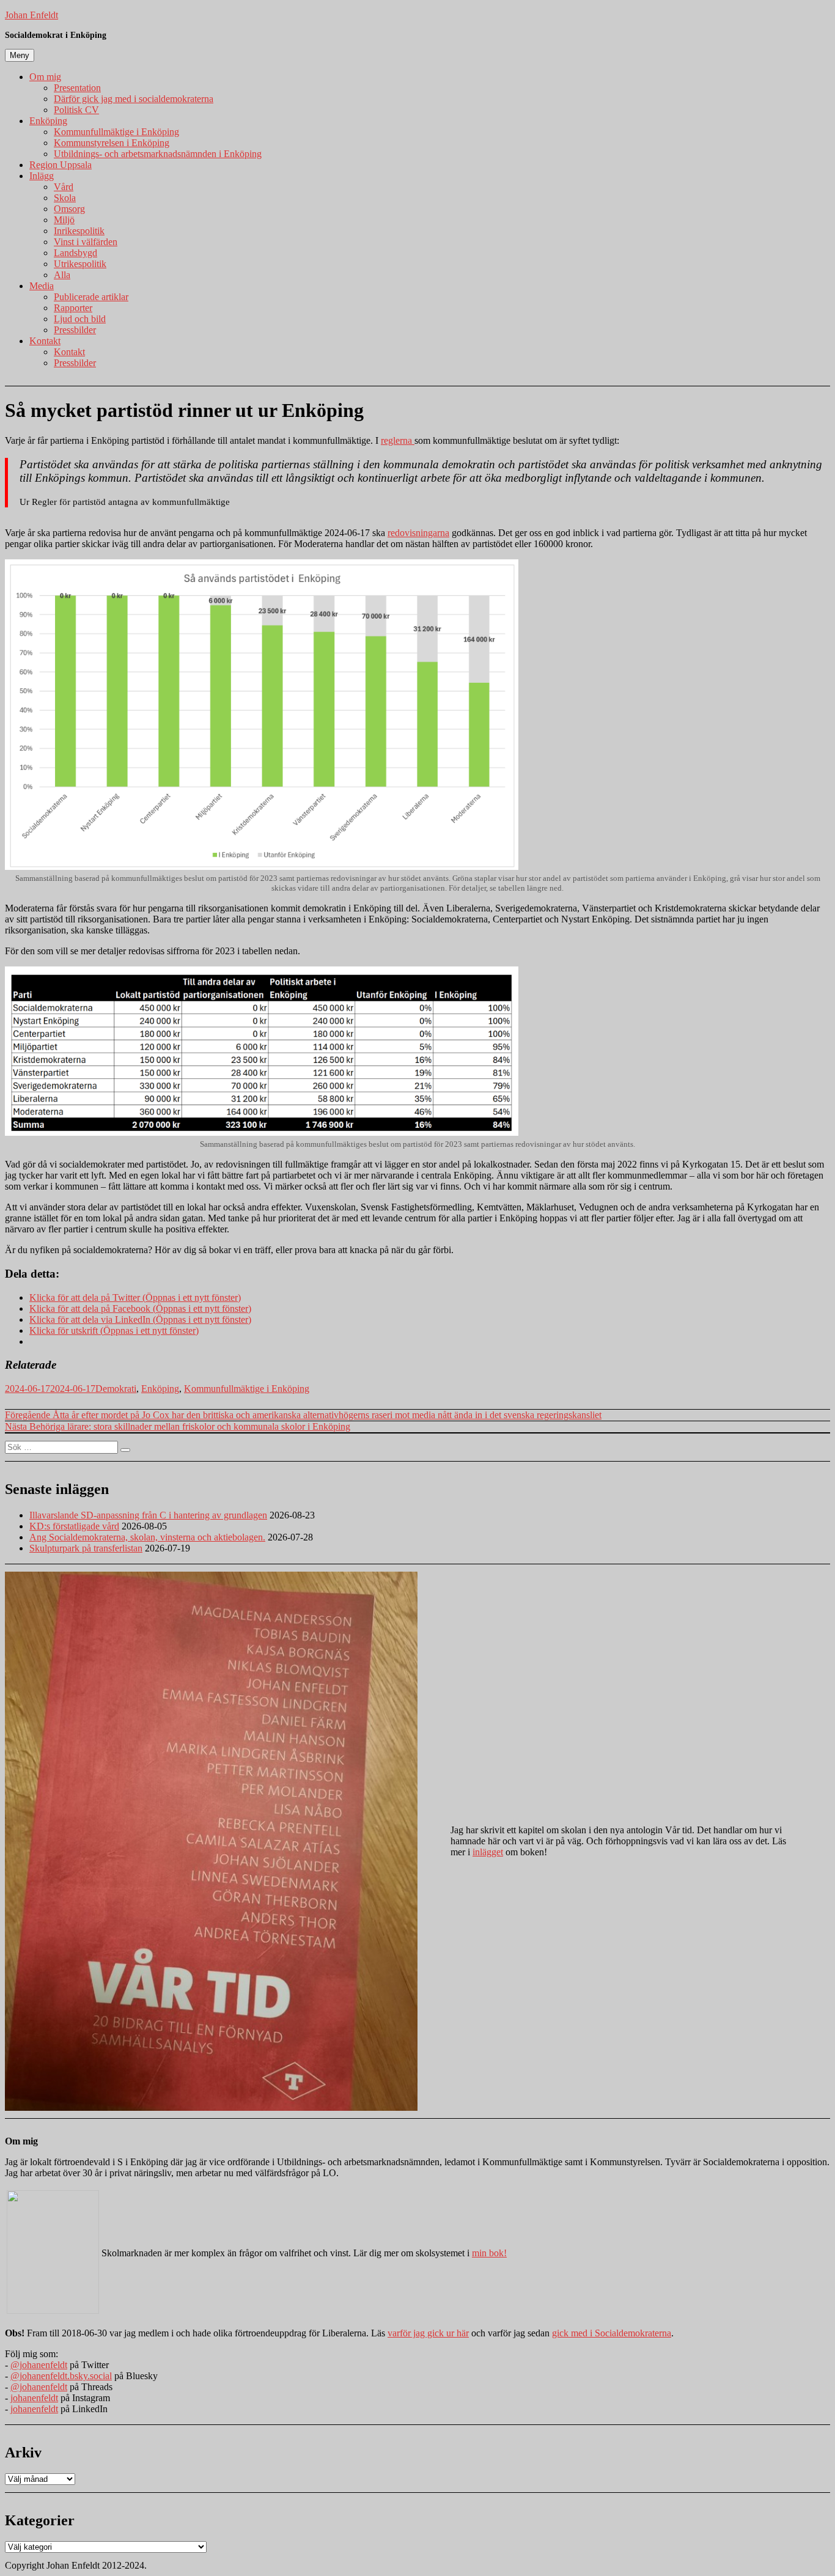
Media (42, 286)
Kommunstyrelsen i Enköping (112, 143)
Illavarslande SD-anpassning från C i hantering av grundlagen (148, 1515)
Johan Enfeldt (31, 15)
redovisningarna (418, 533)
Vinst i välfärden (86, 242)
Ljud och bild (80, 319)
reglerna (398, 440)
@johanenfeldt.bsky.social (61, 2376)
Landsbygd (75, 253)
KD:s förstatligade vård (74, 1526)
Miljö (64, 220)
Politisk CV (76, 110)
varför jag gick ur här (428, 2333)
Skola (65, 198)
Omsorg (69, 209)
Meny (20, 55)
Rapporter (73, 308)
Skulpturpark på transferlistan (86, 1548)
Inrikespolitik (79, 231)
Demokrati (116, 1389)
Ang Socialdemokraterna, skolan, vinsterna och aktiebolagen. (147, 1537)
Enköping (48, 121)
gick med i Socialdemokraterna (612, 2333)
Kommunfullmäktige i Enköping (116, 132)
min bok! (489, 2253)
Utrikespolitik (80, 264)
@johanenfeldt (39, 2365)
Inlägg (42, 176)
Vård (64, 187)
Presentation (77, 88)
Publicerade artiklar (91, 297)
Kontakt (45, 341)
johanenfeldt (34, 2398)
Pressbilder (75, 330)
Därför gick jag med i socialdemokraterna (134, 99)
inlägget (488, 1852)
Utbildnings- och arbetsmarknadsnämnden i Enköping (158, 154)
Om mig (45, 77)
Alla (62, 275)
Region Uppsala (61, 165)
